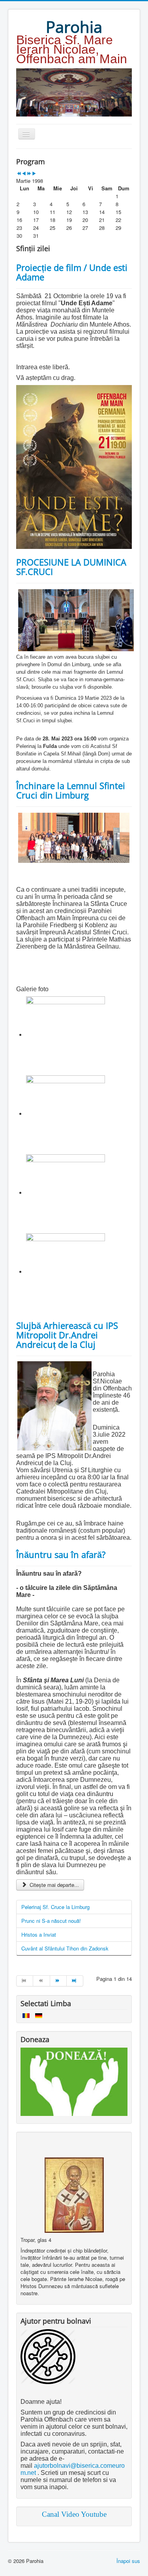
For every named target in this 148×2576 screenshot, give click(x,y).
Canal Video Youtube (74, 2514)
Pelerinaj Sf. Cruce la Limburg (55, 1907)
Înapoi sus (128, 2561)
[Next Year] (29, 174)
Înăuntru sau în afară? (61, 1554)
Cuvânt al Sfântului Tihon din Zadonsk (65, 1948)
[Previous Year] (19, 174)
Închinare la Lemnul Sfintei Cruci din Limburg (71, 790)
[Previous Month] (24, 174)
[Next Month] (34, 174)
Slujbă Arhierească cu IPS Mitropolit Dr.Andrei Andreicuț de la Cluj (67, 1335)
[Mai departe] (58, 1981)
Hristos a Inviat (39, 1934)
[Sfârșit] (75, 1981)
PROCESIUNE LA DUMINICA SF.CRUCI (71, 567)
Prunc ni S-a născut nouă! (51, 1921)
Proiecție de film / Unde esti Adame (72, 272)
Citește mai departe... (53, 1885)
